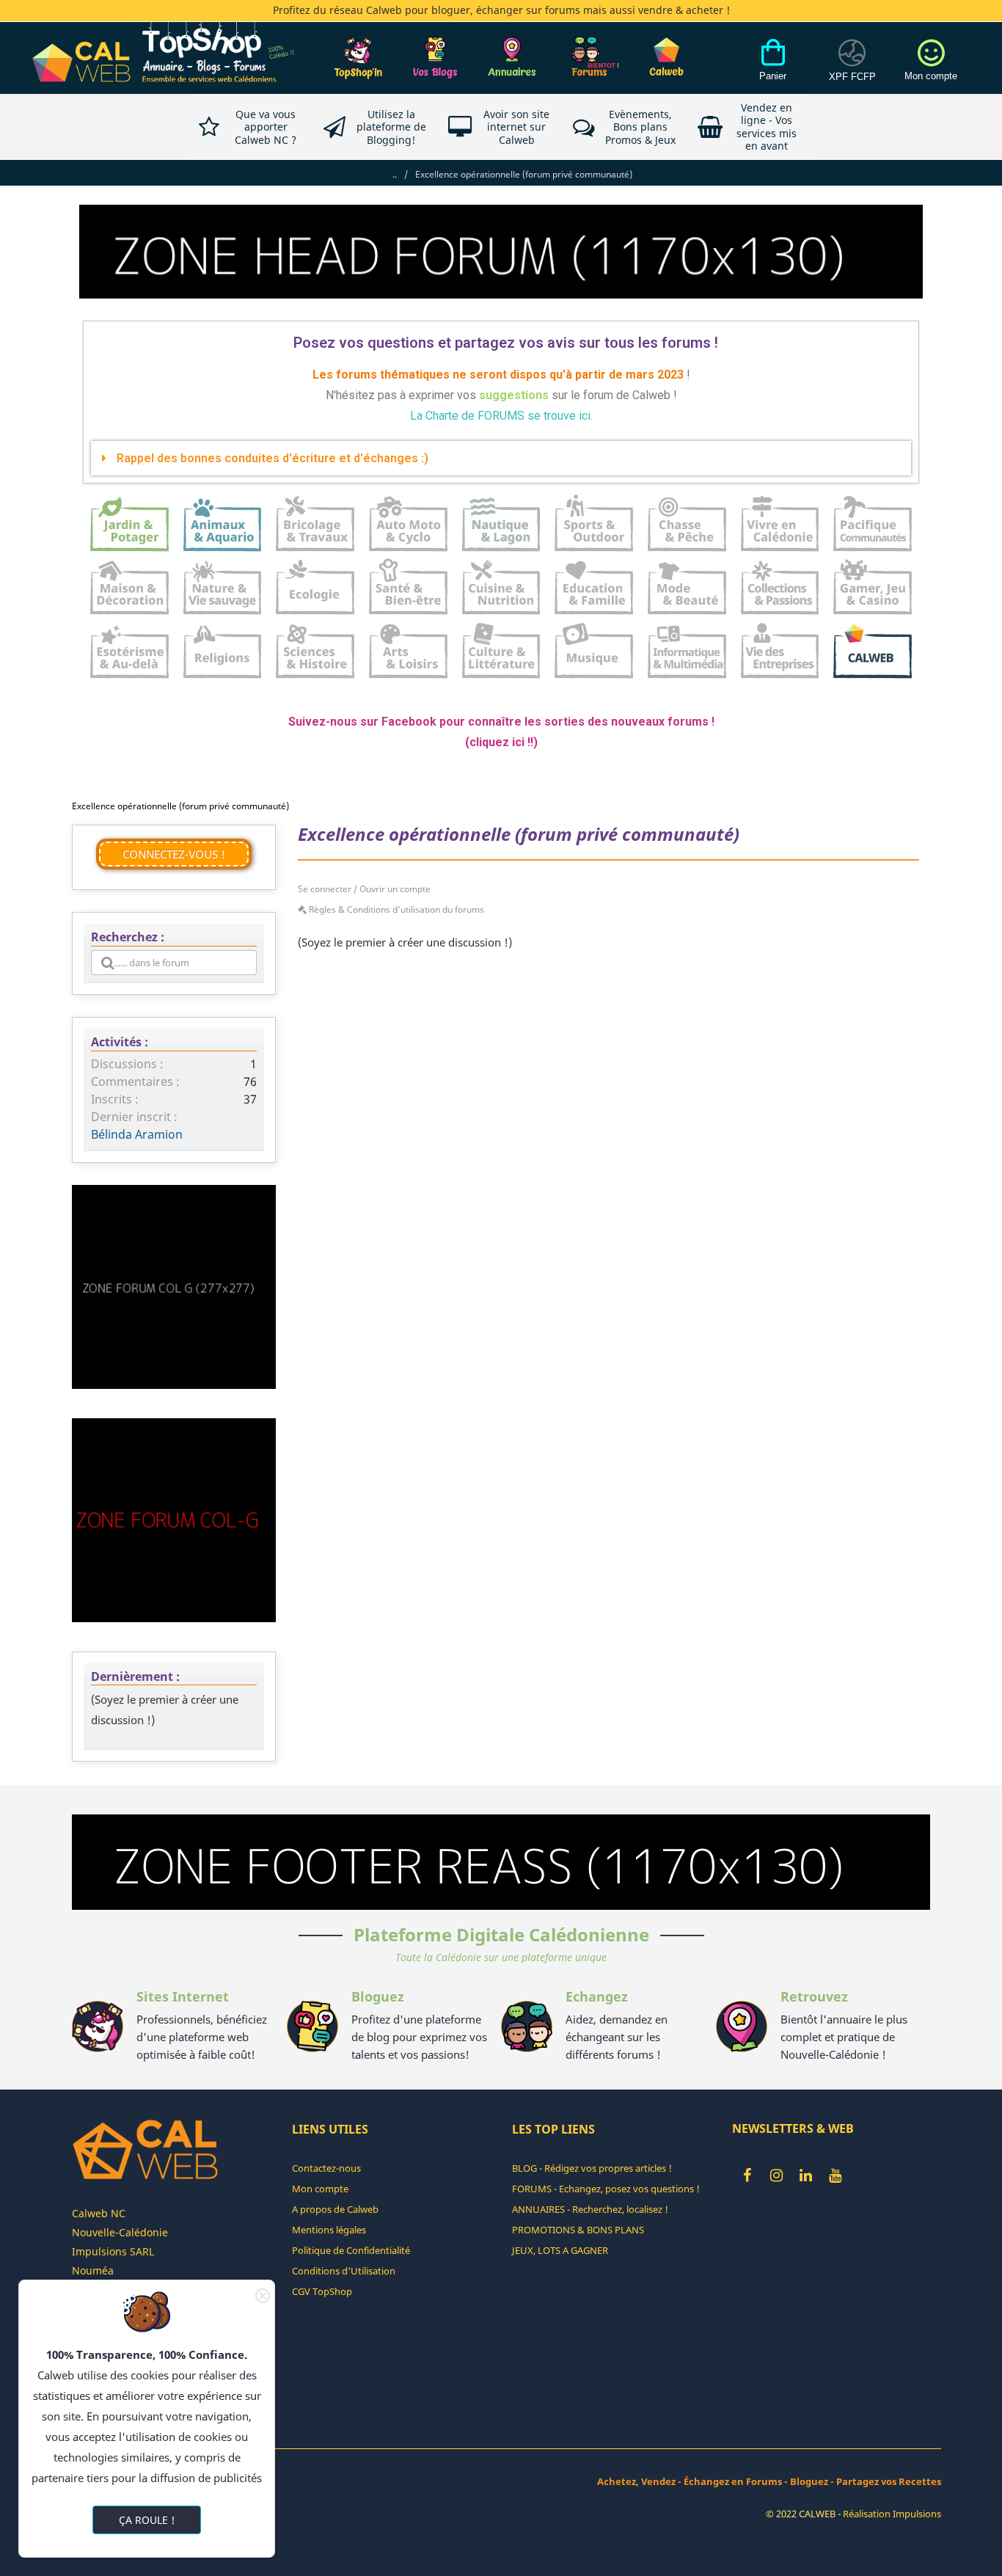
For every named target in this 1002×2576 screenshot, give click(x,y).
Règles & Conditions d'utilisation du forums (395, 909)
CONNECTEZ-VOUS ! (174, 854)
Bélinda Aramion (137, 1134)
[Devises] (852, 68)
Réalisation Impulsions (892, 2514)
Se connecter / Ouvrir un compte (364, 889)
